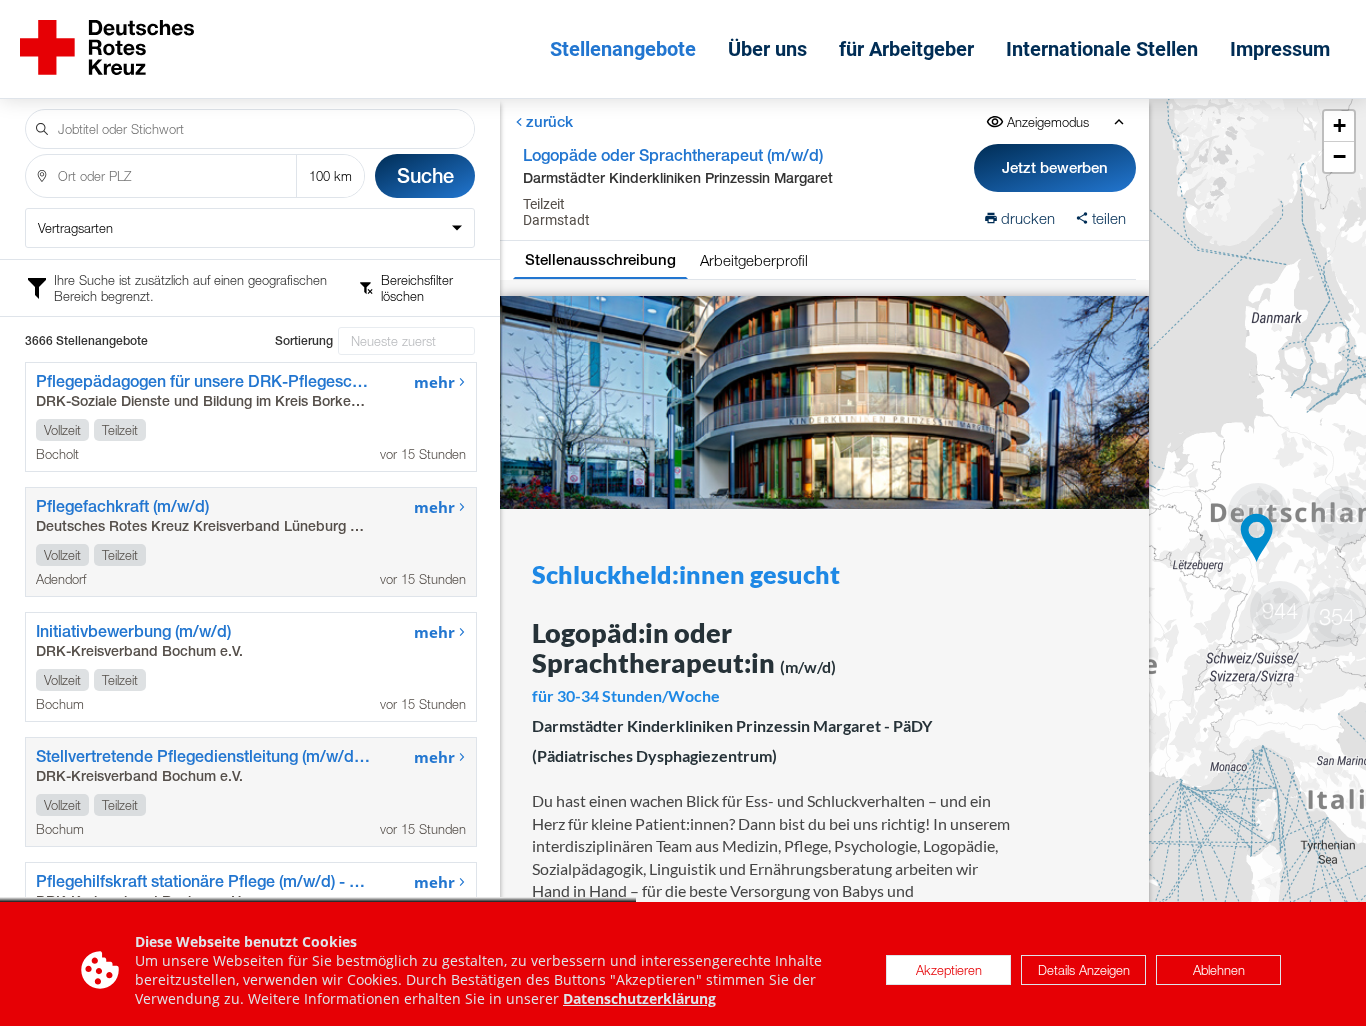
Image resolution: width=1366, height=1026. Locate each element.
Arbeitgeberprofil (754, 260)
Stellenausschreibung (600, 259)
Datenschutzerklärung (639, 998)
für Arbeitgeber (906, 49)
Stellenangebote (623, 49)
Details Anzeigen (1084, 970)
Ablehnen (1219, 970)
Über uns (767, 49)
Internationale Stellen (1102, 49)
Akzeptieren (949, 970)
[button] (1257, 538)
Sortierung (304, 341)
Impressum (1280, 49)
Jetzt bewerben (1056, 167)
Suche (425, 175)
